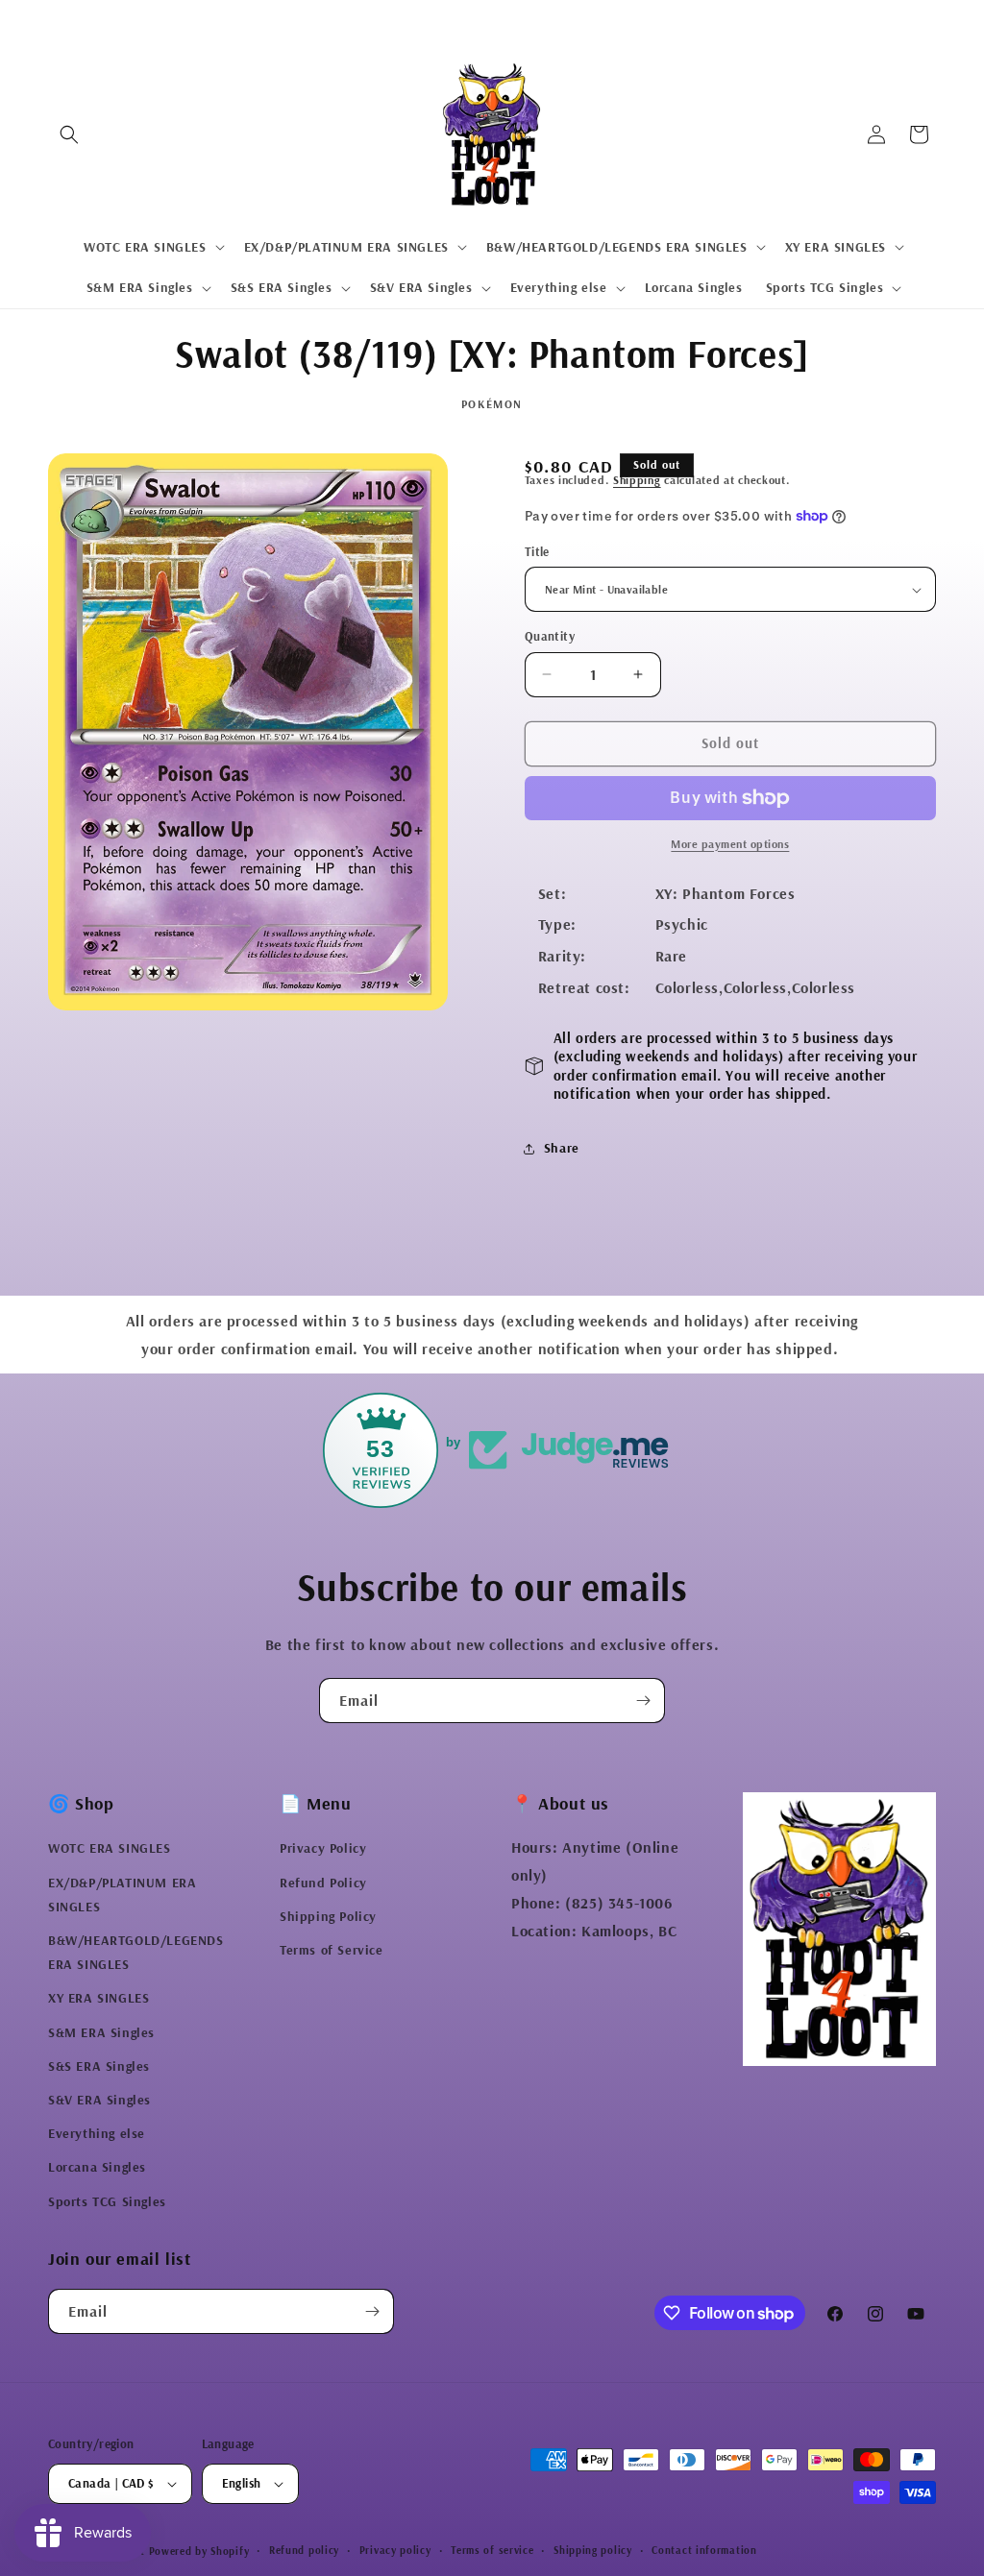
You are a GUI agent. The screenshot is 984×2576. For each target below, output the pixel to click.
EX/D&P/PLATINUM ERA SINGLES (122, 1895)
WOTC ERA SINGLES (110, 1848)
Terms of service (492, 2550)
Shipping (637, 480)
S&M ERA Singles (101, 2032)
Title (537, 551)
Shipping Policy (328, 1916)
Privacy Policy (323, 1848)
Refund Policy (323, 1883)
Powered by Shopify (199, 2551)
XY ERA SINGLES (98, 1998)
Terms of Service (332, 1950)
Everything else (97, 2133)
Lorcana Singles (97, 2167)
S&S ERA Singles (99, 2066)
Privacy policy (395, 2550)
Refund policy (304, 2550)
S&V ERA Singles (99, 2100)
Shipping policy (593, 2550)
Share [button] (562, 1148)
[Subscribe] (643, 1701)
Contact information (704, 2550)
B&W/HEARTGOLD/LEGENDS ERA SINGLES (136, 1952)
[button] (69, 134)
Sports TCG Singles (107, 2201)
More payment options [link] (730, 844)
